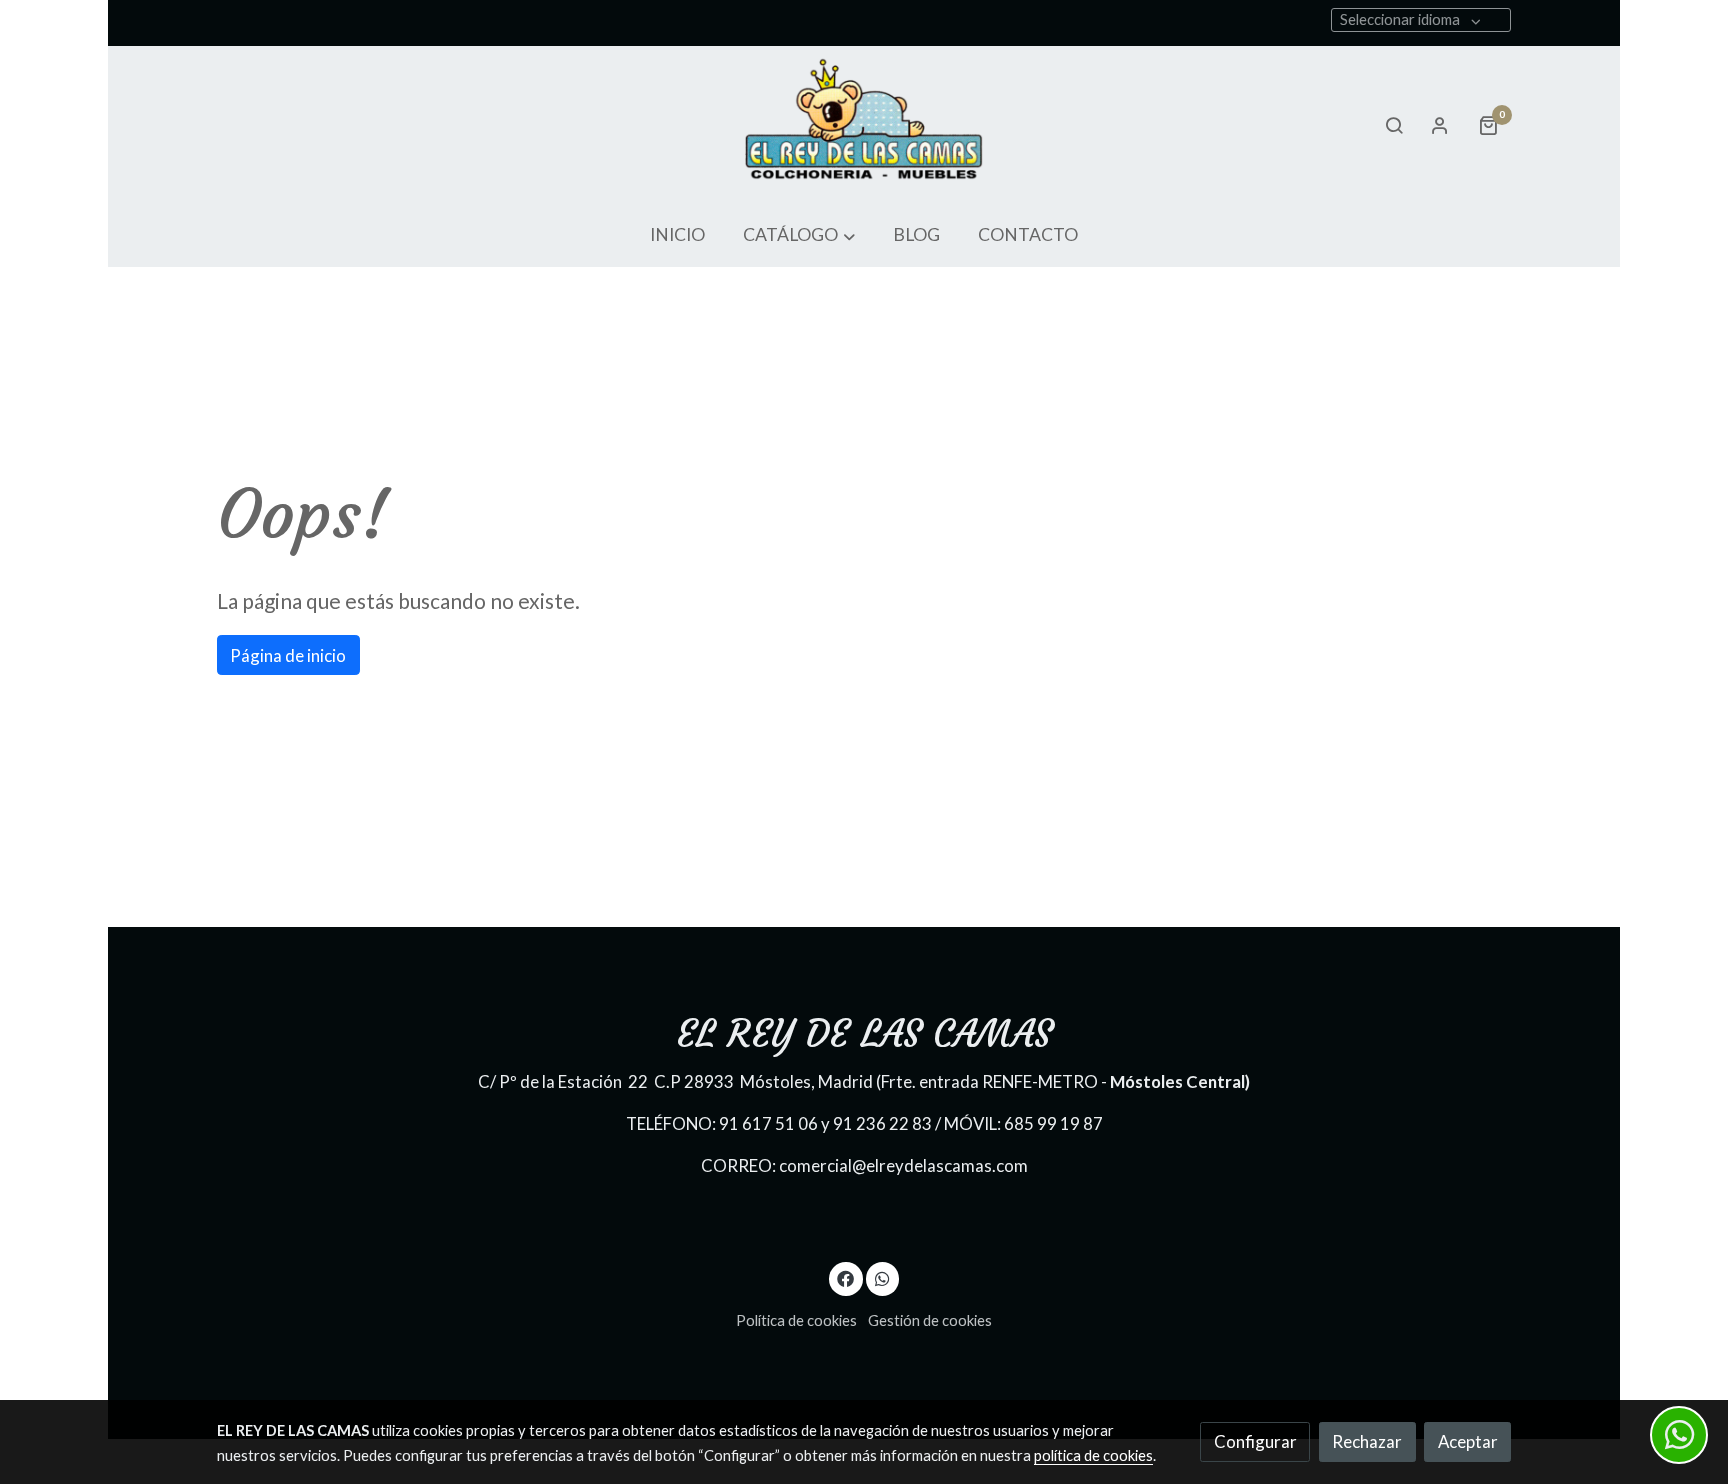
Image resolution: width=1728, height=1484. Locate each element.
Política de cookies (796, 1320)
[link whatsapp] (882, 1277)
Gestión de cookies (930, 1320)
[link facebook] (846, 1277)
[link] (864, 125)
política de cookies (1093, 1455)
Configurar (1255, 1441)
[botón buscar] (1394, 125)
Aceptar (1468, 1441)
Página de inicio (288, 655)
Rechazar (1367, 1441)
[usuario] (1440, 125)
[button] (799, 235)
